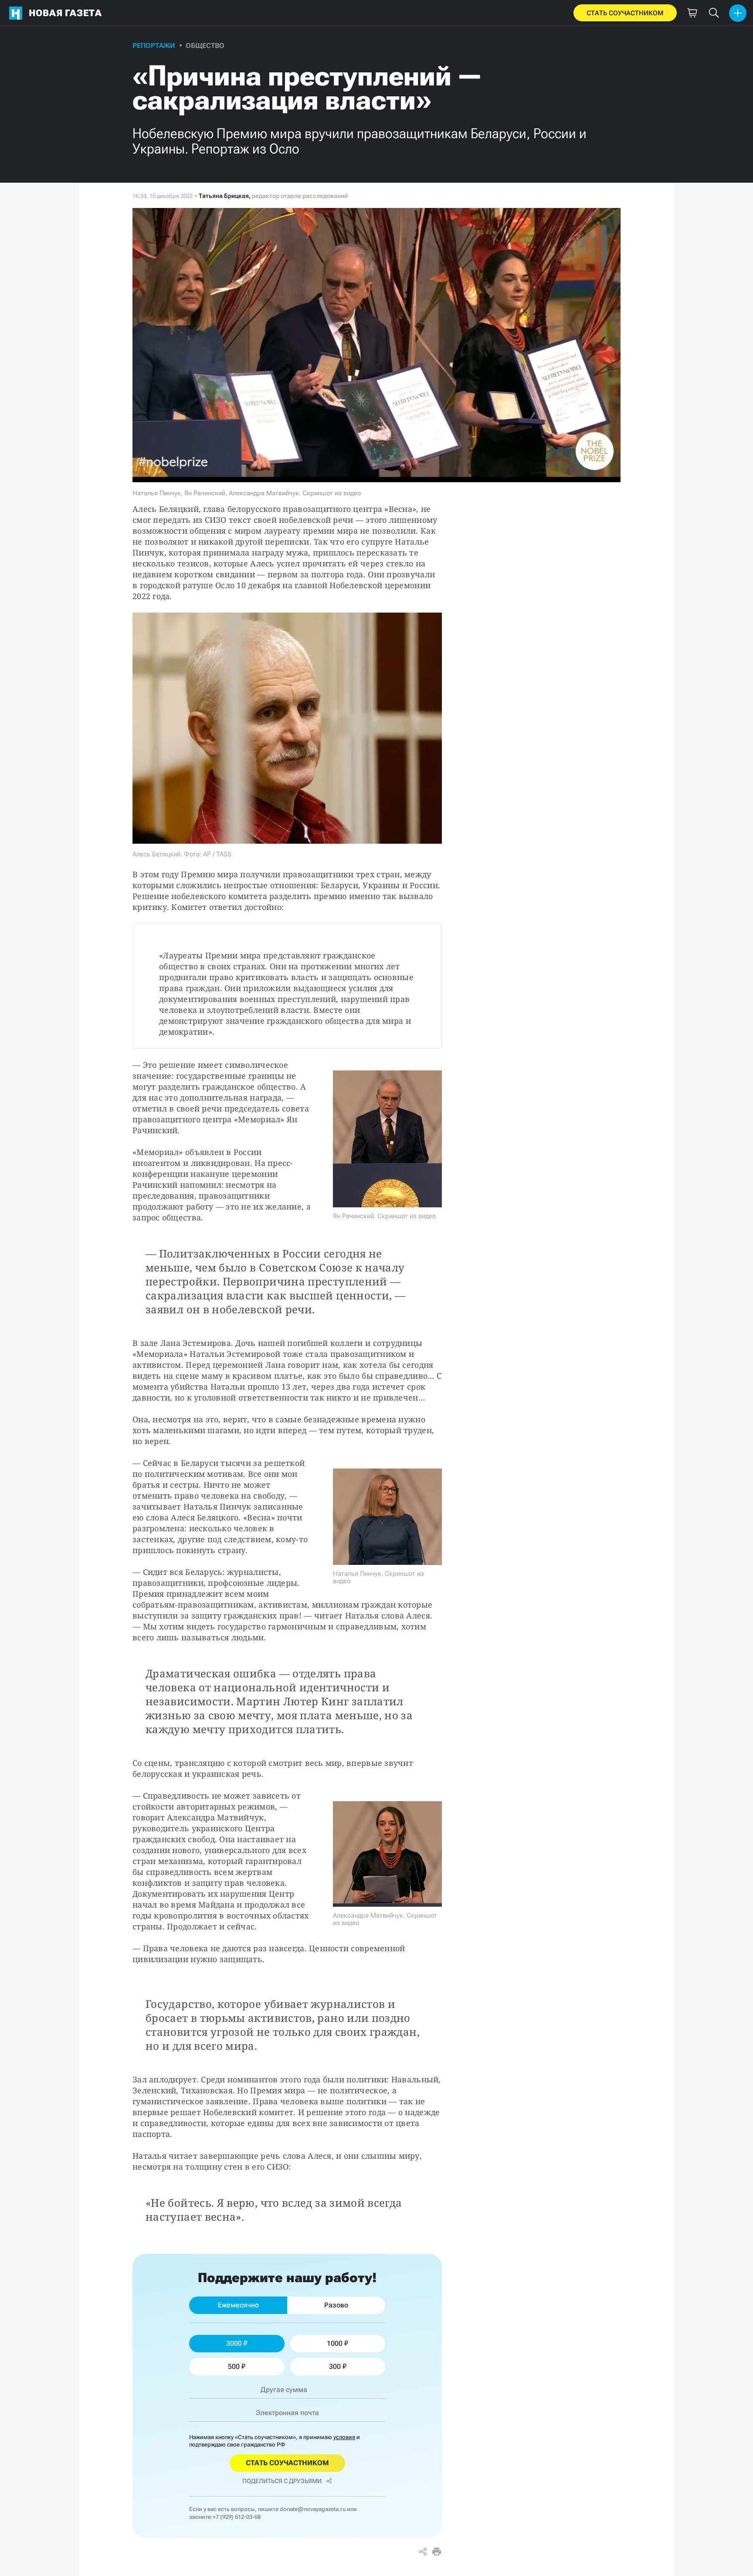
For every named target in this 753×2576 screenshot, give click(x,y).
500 (234, 2366)
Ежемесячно (238, 2305)
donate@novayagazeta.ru (313, 2509)
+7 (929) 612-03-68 (237, 2517)
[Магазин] (692, 13)
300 (335, 2366)
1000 (335, 2343)
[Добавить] (738, 13)
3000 (234, 2343)
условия (344, 2437)
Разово (336, 2305)
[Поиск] (714, 13)
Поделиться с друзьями (282, 2481)
